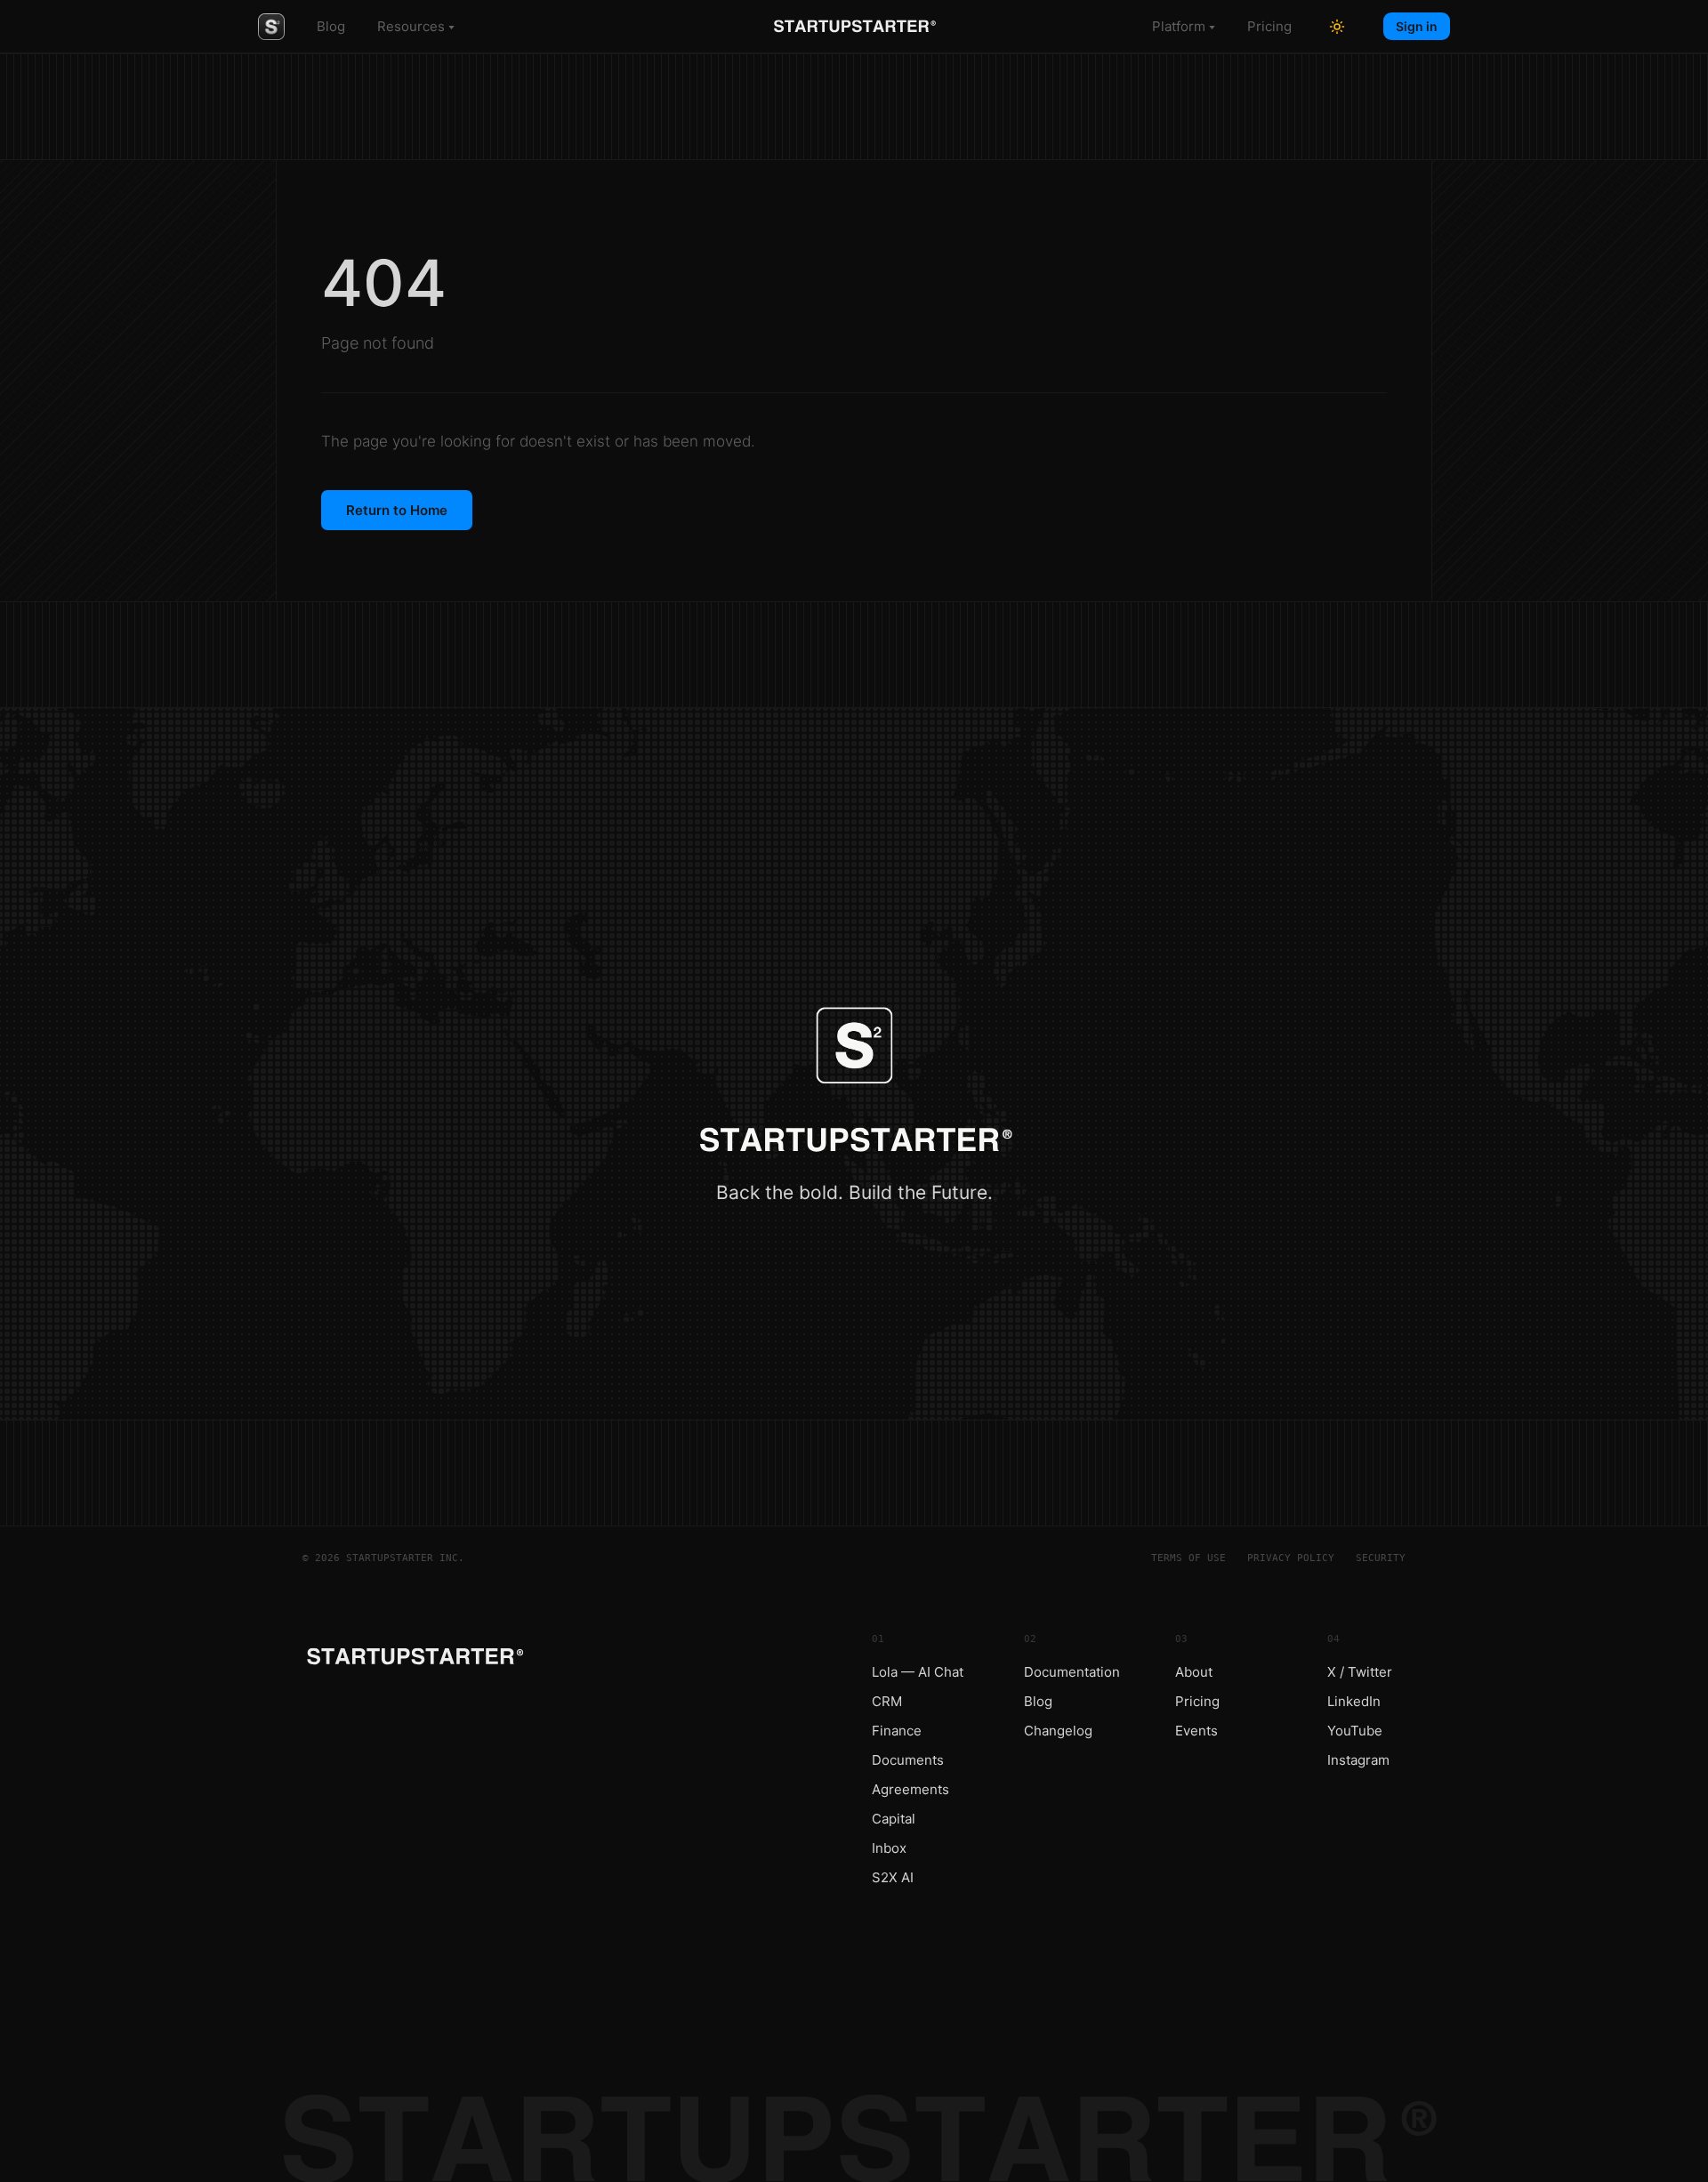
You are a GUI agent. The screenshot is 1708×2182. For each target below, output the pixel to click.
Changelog (1058, 1731)
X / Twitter (1360, 1672)
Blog (331, 26)
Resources (411, 26)
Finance (897, 1731)
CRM (887, 1701)
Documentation (1072, 1672)
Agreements (910, 1789)
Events (1196, 1731)
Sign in (1417, 26)
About (1194, 1672)
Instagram (1358, 1760)
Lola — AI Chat (918, 1672)
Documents (908, 1760)
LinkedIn (1354, 1701)
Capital (894, 1819)
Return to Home (397, 510)
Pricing (1269, 26)
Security (1381, 1558)
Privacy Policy (1291, 1558)
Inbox (889, 1848)
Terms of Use (1188, 1558)
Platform (1179, 26)
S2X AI (893, 1877)
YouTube (1355, 1731)
